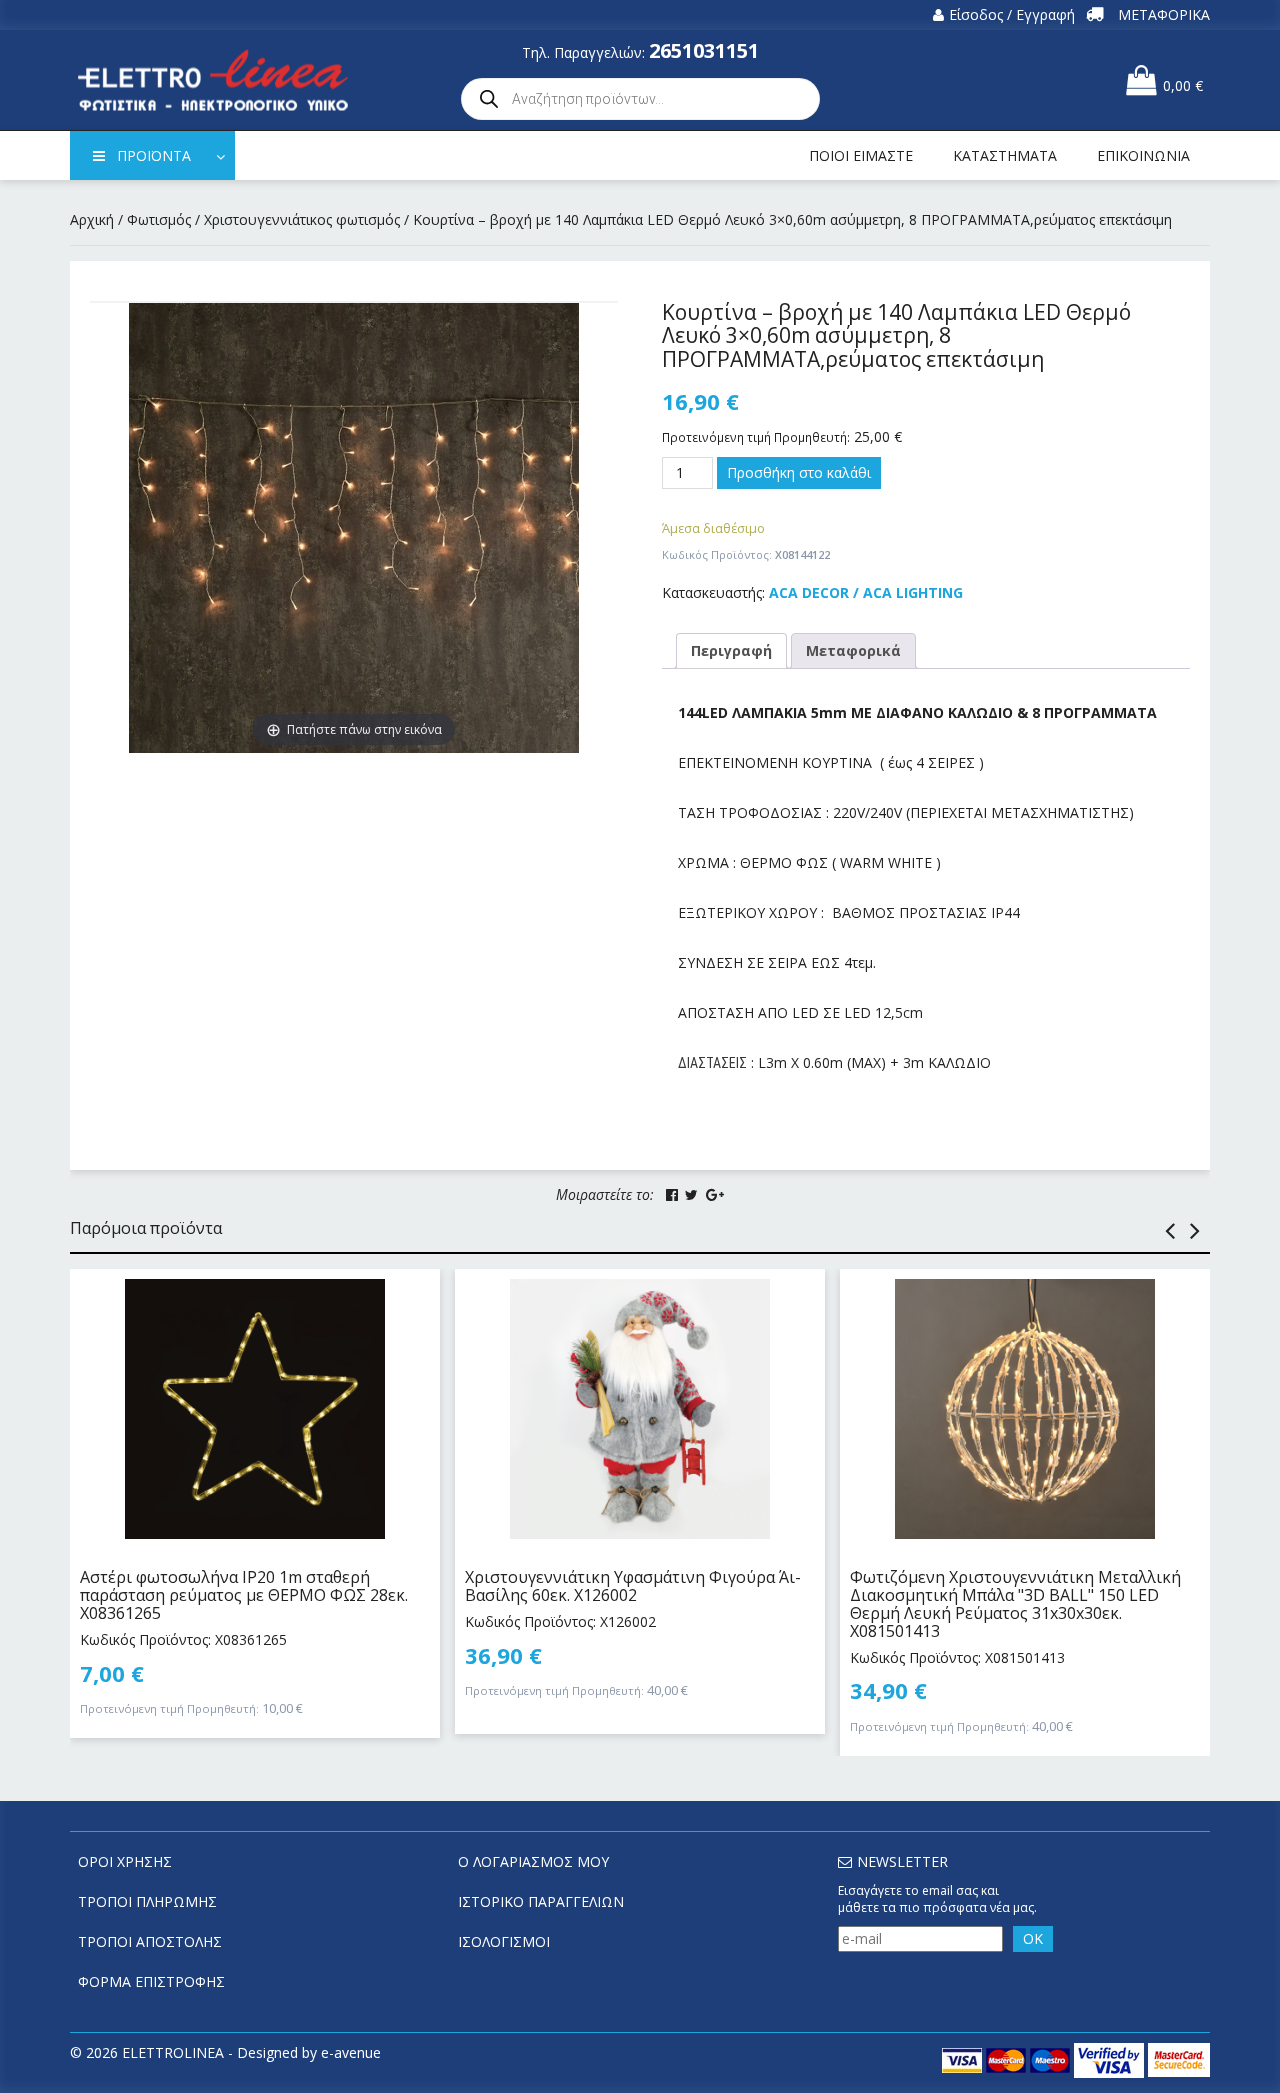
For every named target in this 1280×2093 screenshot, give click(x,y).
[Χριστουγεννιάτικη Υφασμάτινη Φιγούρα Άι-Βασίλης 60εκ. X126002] (640, 1409)
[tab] (731, 651)
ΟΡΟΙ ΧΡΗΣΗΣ (125, 1861)
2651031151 (704, 50)
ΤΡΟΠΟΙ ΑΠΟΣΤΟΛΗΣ (150, 1941)
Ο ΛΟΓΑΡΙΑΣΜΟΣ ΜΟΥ (533, 1861)
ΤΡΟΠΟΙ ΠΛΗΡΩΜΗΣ (147, 1901)
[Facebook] (672, 1195)
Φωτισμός (159, 219)
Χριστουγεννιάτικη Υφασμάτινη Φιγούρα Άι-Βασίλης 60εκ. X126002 (633, 1586)
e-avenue (351, 2052)
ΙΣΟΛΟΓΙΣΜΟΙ (504, 1941)
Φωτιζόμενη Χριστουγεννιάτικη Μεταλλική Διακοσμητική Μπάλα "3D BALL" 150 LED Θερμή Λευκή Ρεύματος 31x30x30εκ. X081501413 (1015, 1603)
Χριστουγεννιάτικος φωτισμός (302, 219)
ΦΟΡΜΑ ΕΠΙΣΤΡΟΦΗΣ (151, 1981)
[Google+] (715, 1195)
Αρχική (92, 219)
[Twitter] (691, 1195)
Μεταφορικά (853, 650)
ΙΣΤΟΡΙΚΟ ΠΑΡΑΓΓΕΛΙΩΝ (541, 1901)
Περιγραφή (731, 650)
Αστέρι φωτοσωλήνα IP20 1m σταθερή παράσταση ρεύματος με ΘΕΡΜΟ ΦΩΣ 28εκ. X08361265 (244, 1594)
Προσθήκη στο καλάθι (799, 472)
